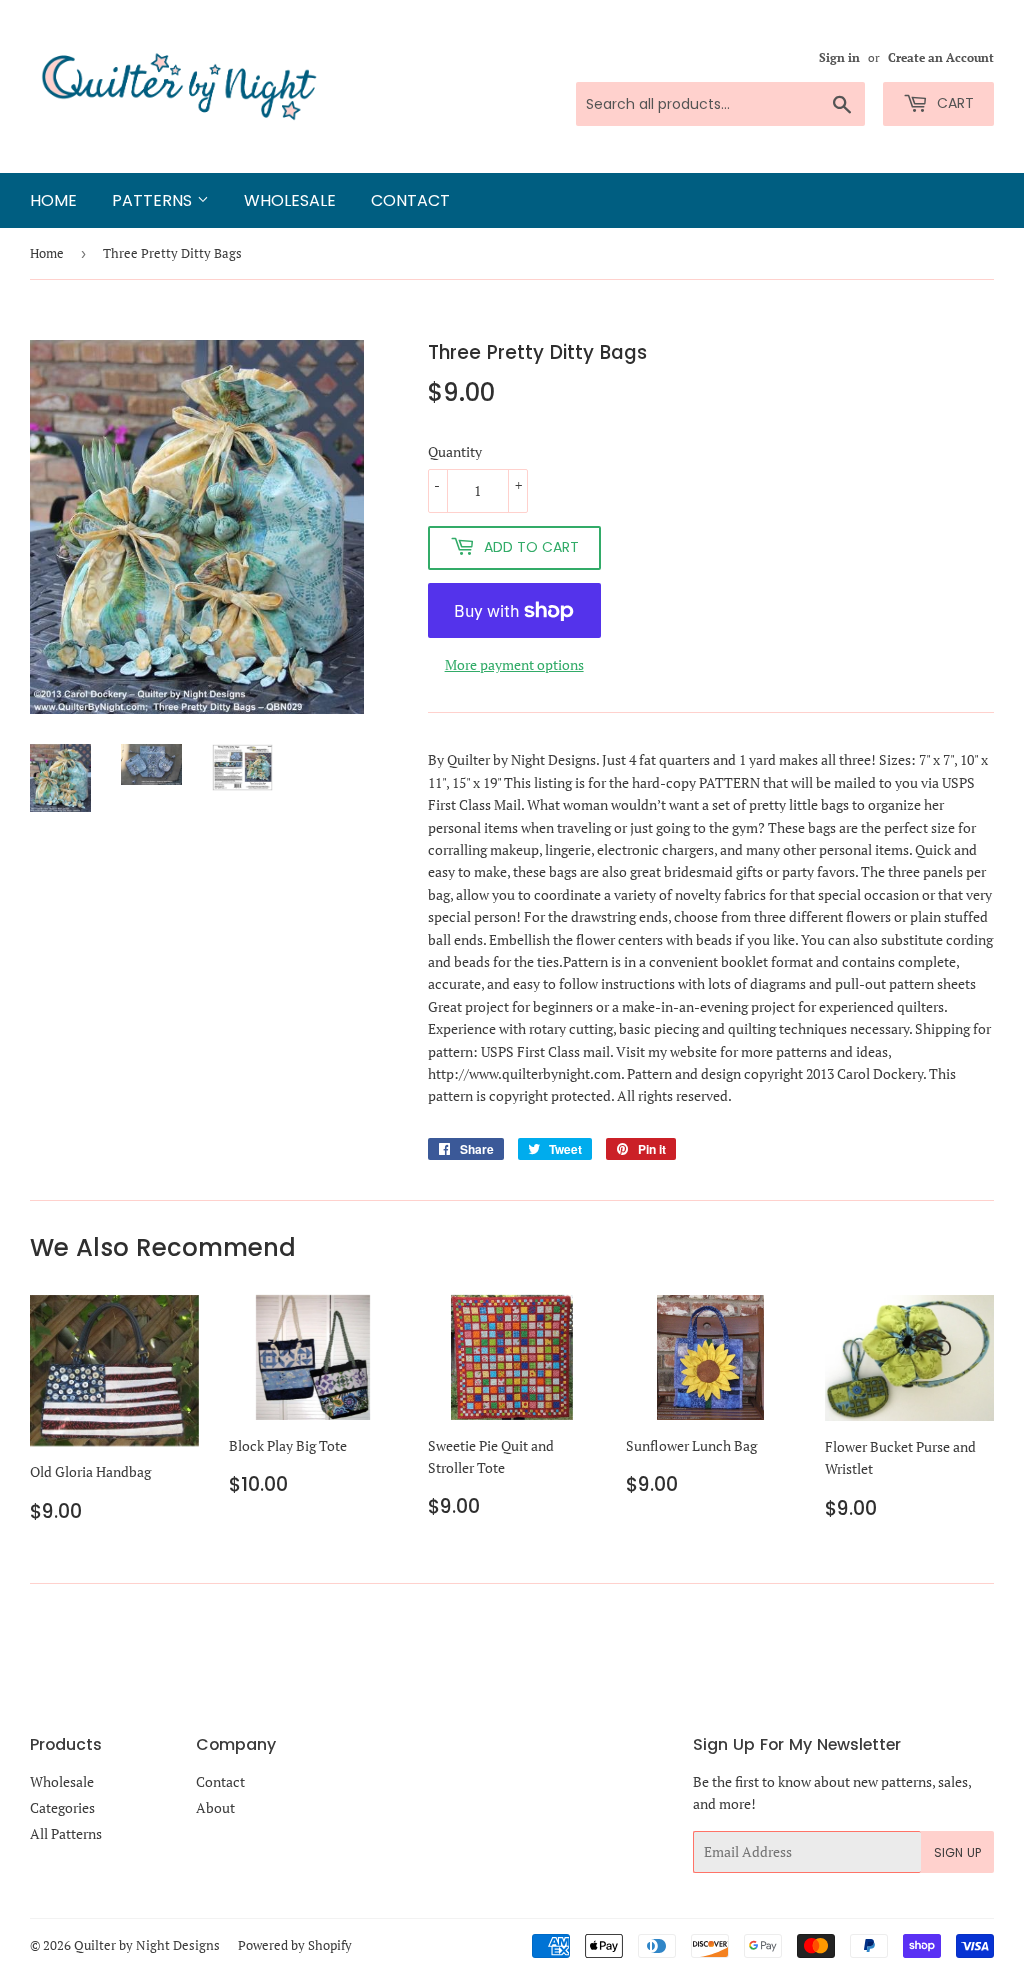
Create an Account (941, 57)
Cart (953, 103)
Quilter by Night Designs (147, 1945)
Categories (62, 1807)
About (215, 1807)
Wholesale (290, 200)
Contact (410, 200)
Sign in (839, 57)
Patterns (154, 200)
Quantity (455, 451)
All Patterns (66, 1833)
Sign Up (957, 1852)
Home (53, 200)
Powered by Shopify (295, 1945)
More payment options (514, 664)
